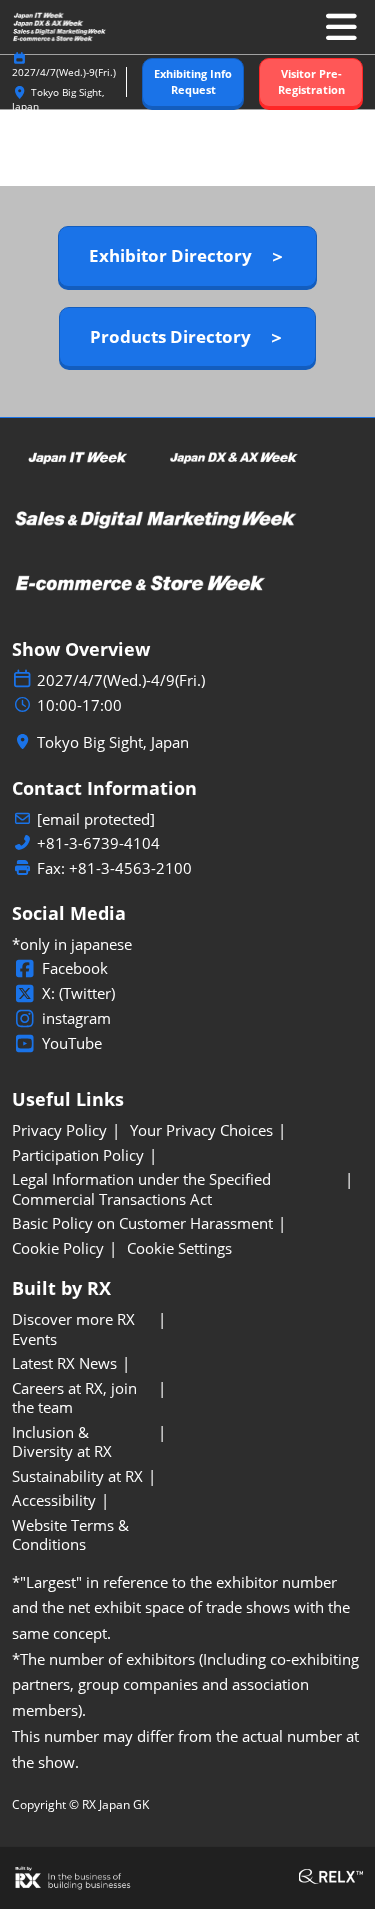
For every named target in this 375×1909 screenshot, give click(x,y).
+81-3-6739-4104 (98, 843)
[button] (193, 82)
